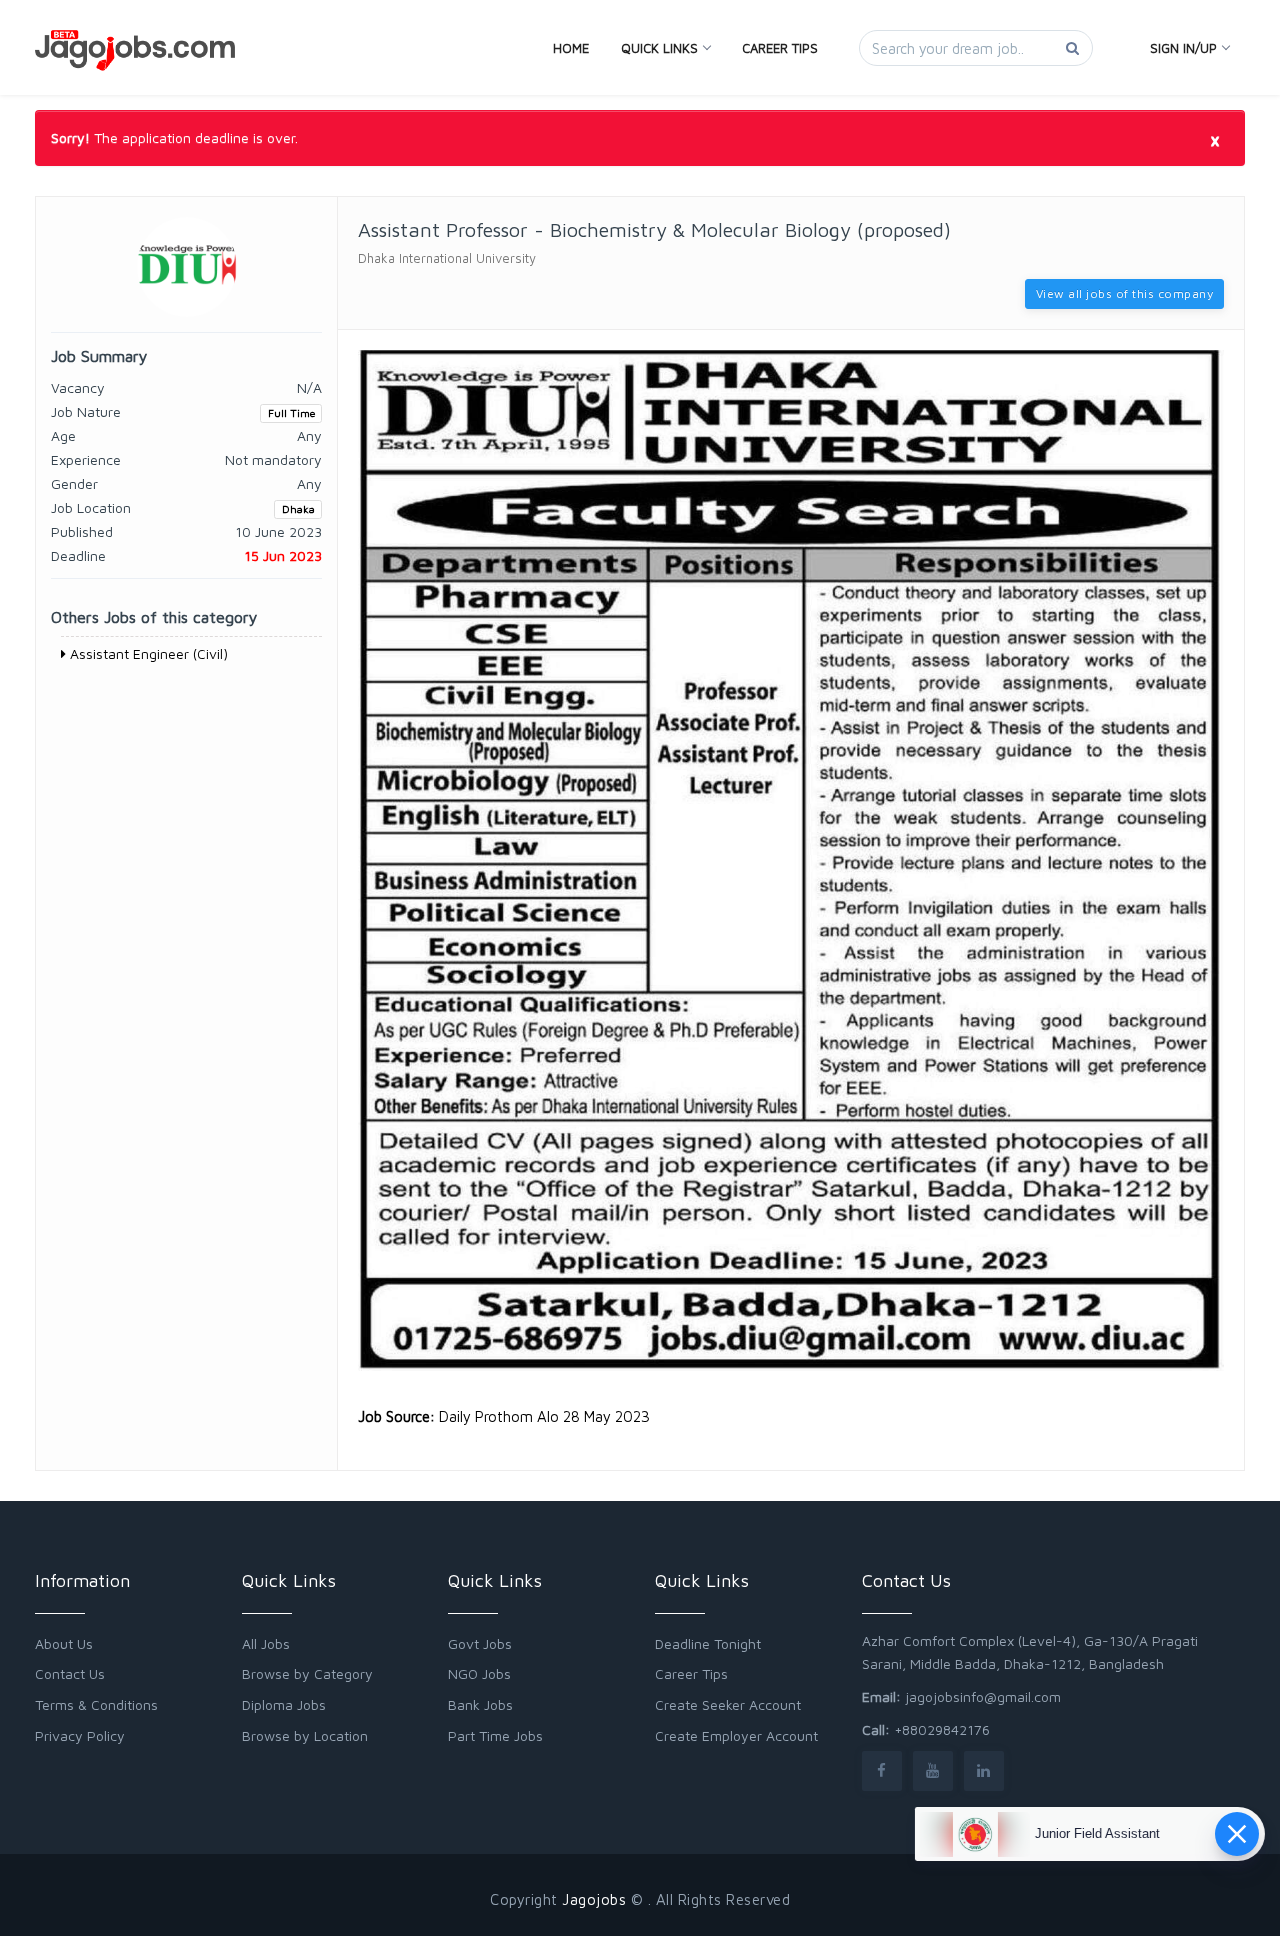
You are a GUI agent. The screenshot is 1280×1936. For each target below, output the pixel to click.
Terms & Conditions (96, 1704)
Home (571, 48)
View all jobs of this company (1125, 293)
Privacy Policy (80, 1735)
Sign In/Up (1183, 48)
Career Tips (780, 48)
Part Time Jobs (495, 1735)
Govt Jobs (480, 1643)
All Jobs (266, 1643)
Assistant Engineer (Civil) (147, 653)
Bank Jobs (480, 1704)
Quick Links (659, 48)
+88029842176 (942, 1729)
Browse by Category (307, 1673)
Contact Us (70, 1673)
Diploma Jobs (284, 1704)
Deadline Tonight (708, 1643)
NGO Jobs (479, 1673)
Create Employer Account (736, 1735)
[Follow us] (882, 1770)
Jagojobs (594, 1899)
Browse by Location (305, 1735)
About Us (64, 1643)
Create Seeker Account (728, 1704)
